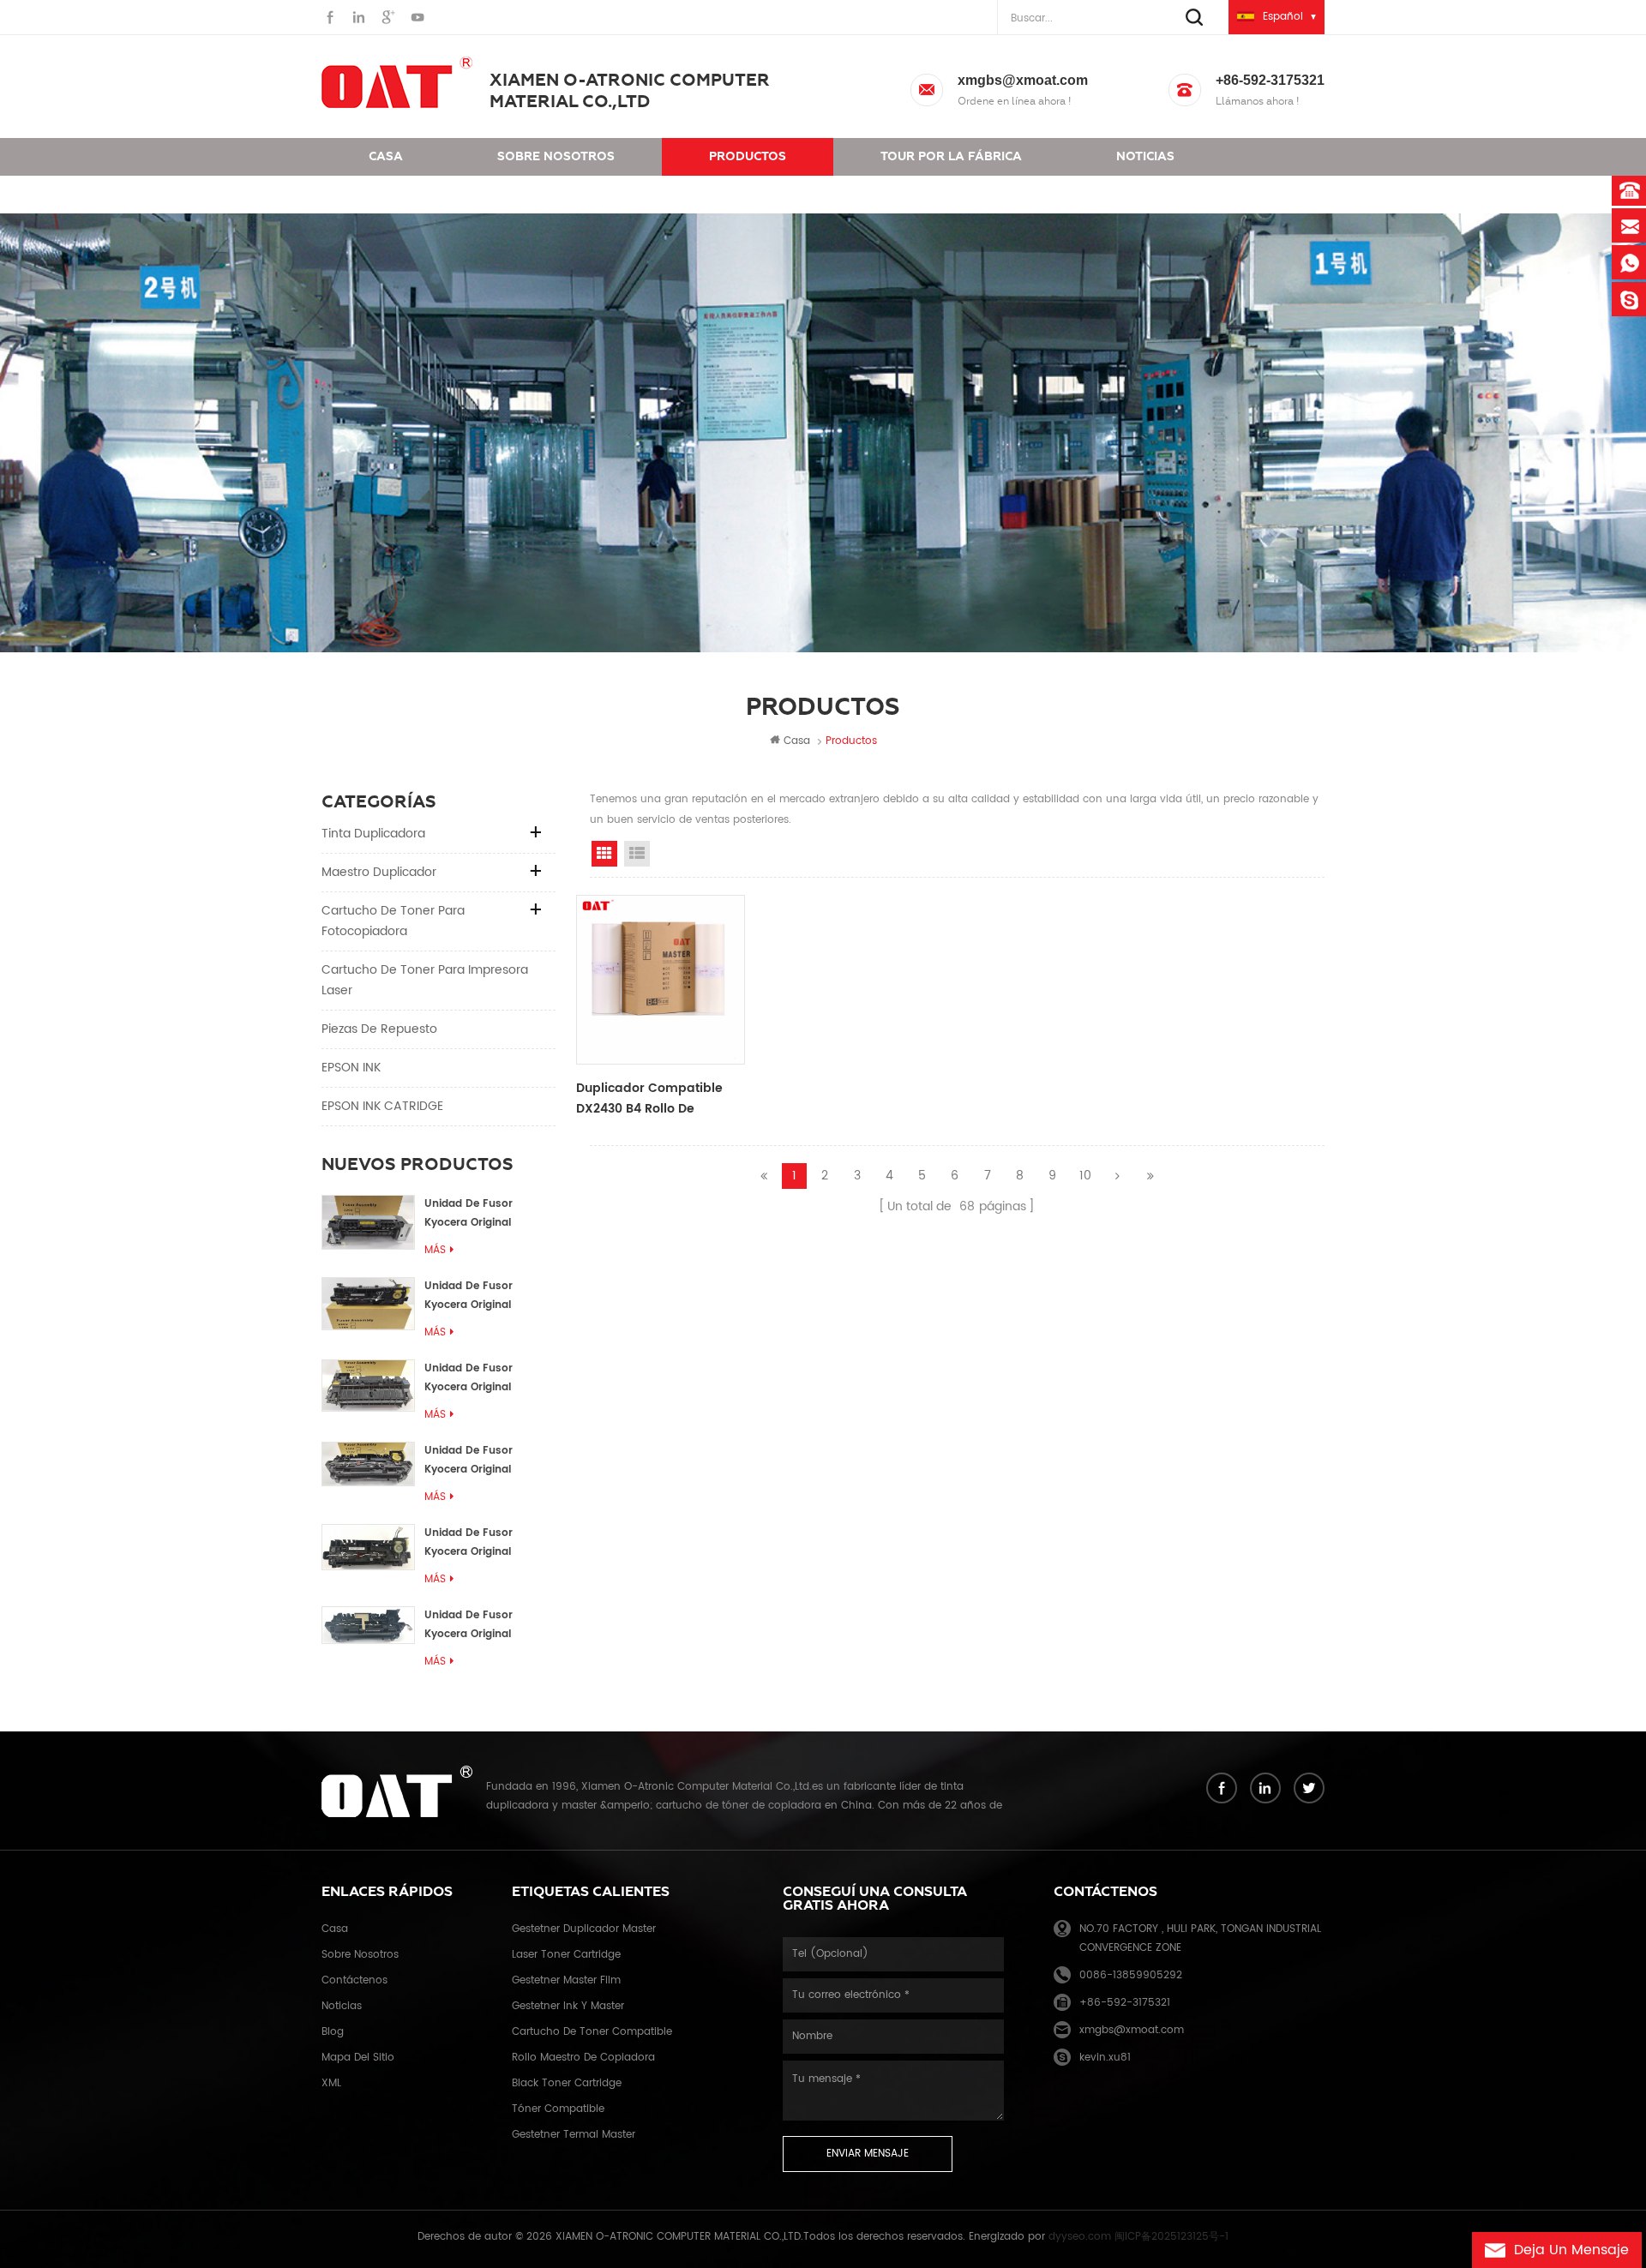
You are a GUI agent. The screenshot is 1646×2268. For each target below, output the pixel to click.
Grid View (604, 854)
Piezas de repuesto (379, 1029)
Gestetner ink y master (568, 2006)
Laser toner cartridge (566, 1955)
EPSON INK (351, 1068)
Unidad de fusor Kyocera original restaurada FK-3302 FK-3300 (479, 1296)
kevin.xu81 (1105, 2058)
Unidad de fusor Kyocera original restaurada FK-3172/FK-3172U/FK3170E (490, 1461)
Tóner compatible (558, 2109)
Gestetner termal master (574, 2135)
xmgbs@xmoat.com (1023, 80)
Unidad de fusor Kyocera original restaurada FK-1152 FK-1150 (488, 1214)
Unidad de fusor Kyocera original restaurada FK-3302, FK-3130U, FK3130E (480, 1543)
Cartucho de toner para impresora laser (425, 980)
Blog (333, 2032)
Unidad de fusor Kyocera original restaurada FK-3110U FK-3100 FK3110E (481, 1626)
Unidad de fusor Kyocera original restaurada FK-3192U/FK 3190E (469, 1379)
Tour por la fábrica (951, 156)
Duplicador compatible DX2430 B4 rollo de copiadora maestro (649, 1099)
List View (637, 854)
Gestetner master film (566, 1980)
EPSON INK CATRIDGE (382, 1106)
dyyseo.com (1080, 2237)
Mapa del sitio (358, 2058)
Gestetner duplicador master (584, 1929)
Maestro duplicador (379, 872)
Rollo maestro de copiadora (583, 2058)
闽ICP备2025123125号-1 (1171, 2237)
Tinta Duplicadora (373, 834)
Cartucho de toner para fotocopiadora (393, 921)
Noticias (1145, 156)
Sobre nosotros (556, 156)
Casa (386, 156)
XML (331, 2083)
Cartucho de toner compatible (592, 2032)
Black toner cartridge (567, 2083)
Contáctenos (415, 194)
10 (1085, 1176)
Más (435, 1250)
